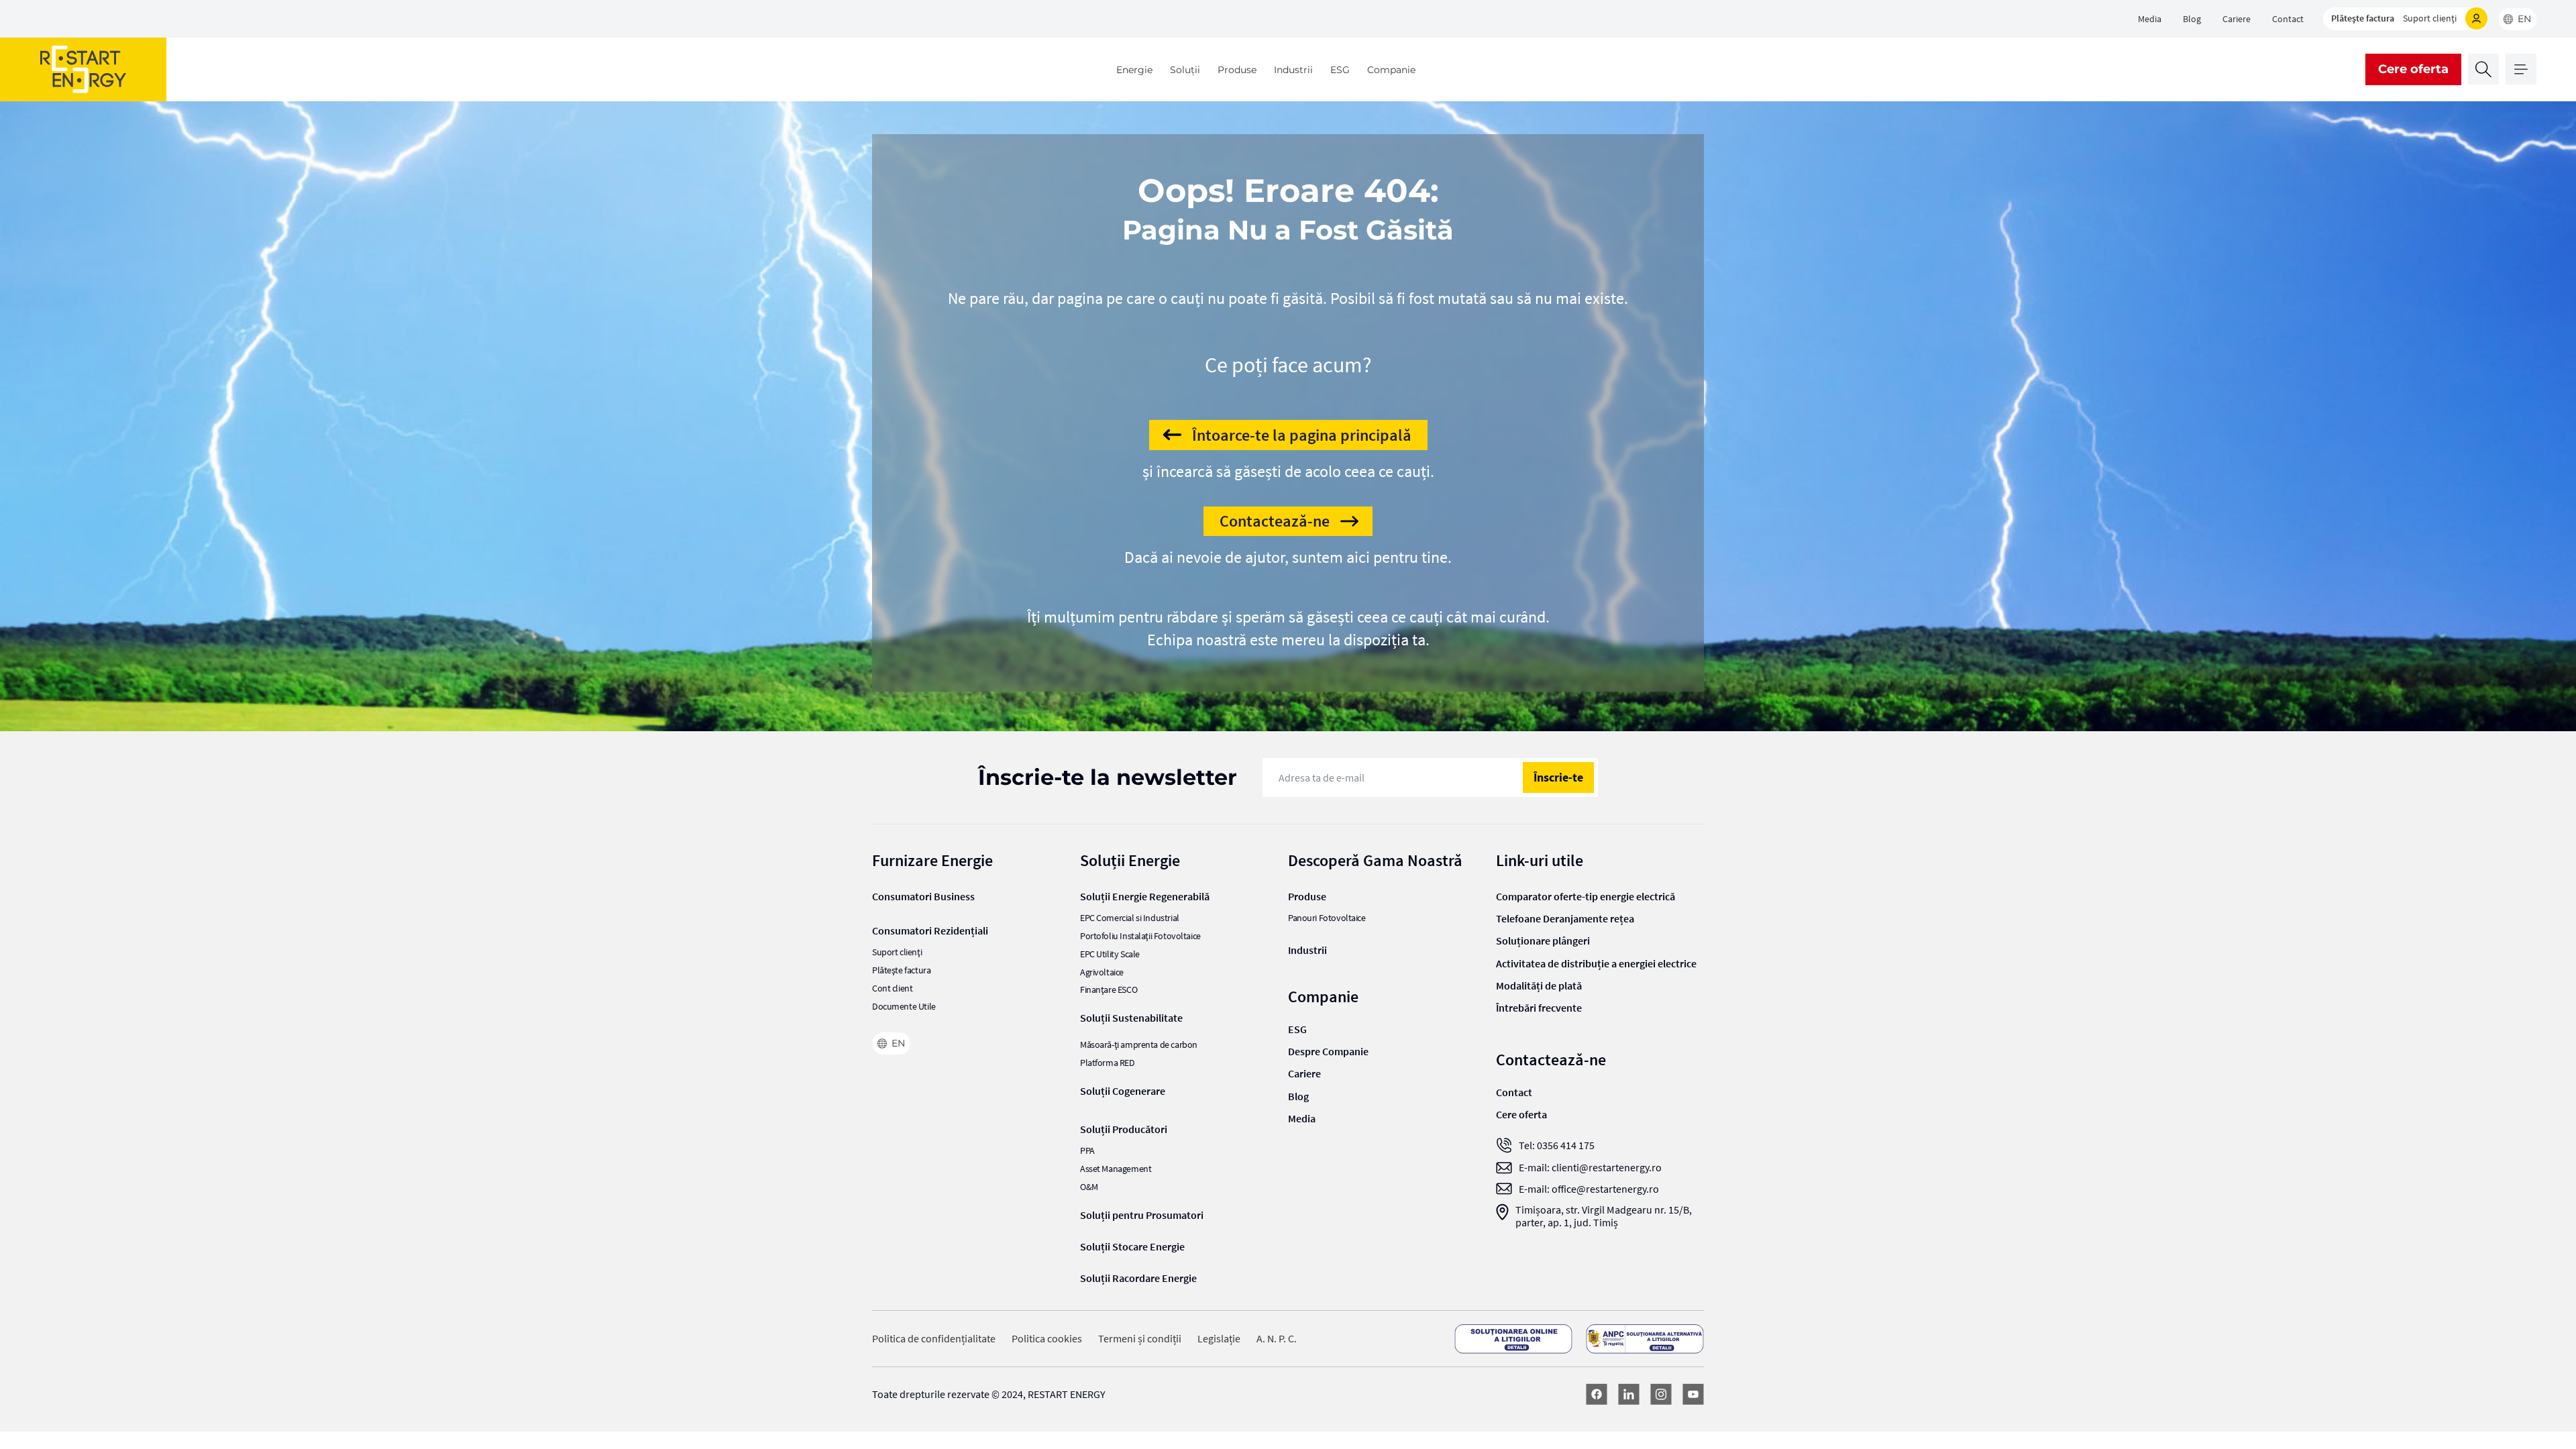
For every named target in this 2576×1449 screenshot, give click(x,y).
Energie (1134, 70)
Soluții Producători (1124, 1129)
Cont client (892, 988)
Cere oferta (2413, 69)
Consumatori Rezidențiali (930, 930)
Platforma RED (1108, 1063)
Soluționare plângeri (1543, 941)
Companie (1391, 70)
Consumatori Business (923, 896)
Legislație (1219, 1339)
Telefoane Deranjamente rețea (1565, 918)
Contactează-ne (1275, 521)
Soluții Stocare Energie (1132, 1246)
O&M (1089, 1187)
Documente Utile (904, 1007)
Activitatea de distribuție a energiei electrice (1596, 963)
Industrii (1293, 70)
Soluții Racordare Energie (1138, 1278)
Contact (2288, 19)
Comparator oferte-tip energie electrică (1586, 896)
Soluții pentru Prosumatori (1142, 1215)
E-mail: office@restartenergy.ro (1589, 1189)
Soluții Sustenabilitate (1131, 1018)
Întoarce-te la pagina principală (1302, 435)
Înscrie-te (1558, 777)
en (2524, 19)
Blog (2192, 19)
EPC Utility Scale (1110, 954)
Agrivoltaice (1102, 972)
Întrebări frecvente (1539, 1008)
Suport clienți (2430, 18)
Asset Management (1116, 1169)
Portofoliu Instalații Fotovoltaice (1140, 936)
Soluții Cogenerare (1123, 1091)
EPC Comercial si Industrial (1130, 918)
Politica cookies (1047, 1339)
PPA (1087, 1151)
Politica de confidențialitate (934, 1339)
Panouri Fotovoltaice (1327, 918)
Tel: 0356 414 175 (1557, 1145)
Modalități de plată (1539, 985)
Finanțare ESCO (1109, 990)
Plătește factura (2363, 18)
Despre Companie (1328, 1051)
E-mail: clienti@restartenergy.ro (1590, 1168)
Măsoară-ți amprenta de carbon (1139, 1045)
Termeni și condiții (1140, 1339)
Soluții (1185, 70)
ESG (1340, 70)
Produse (1237, 70)
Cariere (2237, 19)
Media (2150, 19)
